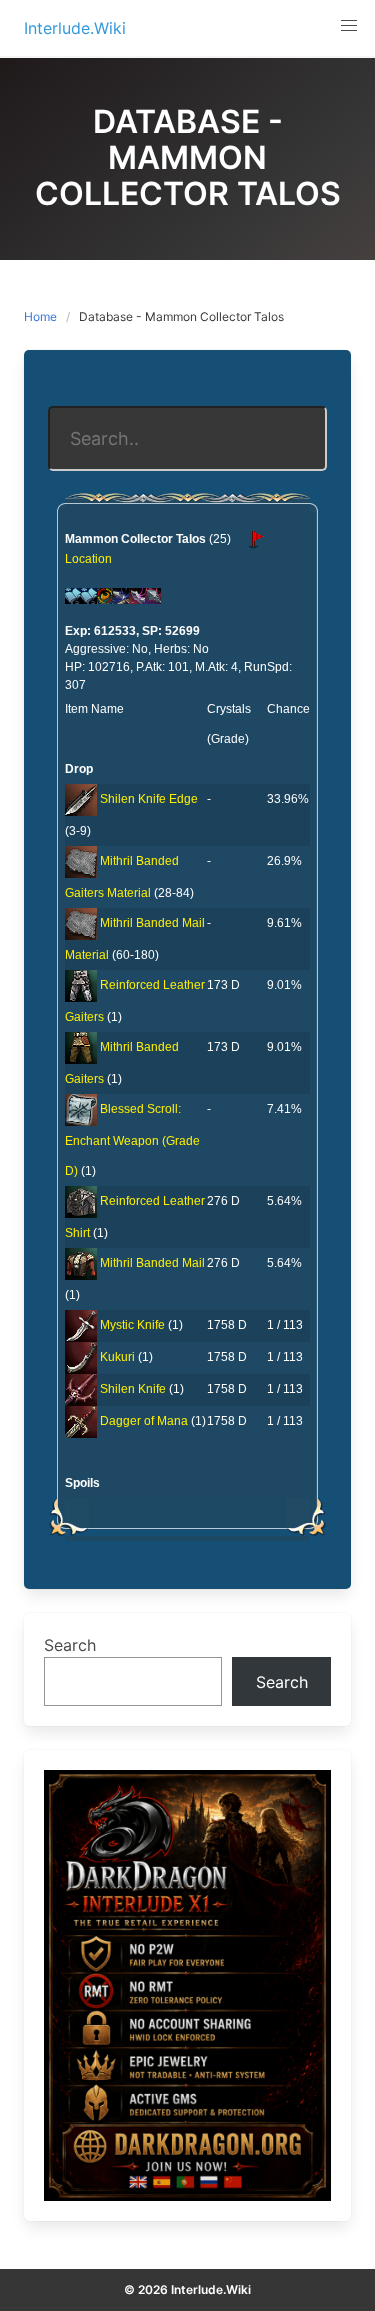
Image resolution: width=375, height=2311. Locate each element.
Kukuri (117, 1357)
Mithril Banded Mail (152, 1263)
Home (40, 316)
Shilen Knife (133, 1389)
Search (70, 1645)
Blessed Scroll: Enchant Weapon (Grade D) (132, 1140)
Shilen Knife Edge (149, 799)
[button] (349, 26)
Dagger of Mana (144, 1421)
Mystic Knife (132, 1325)
